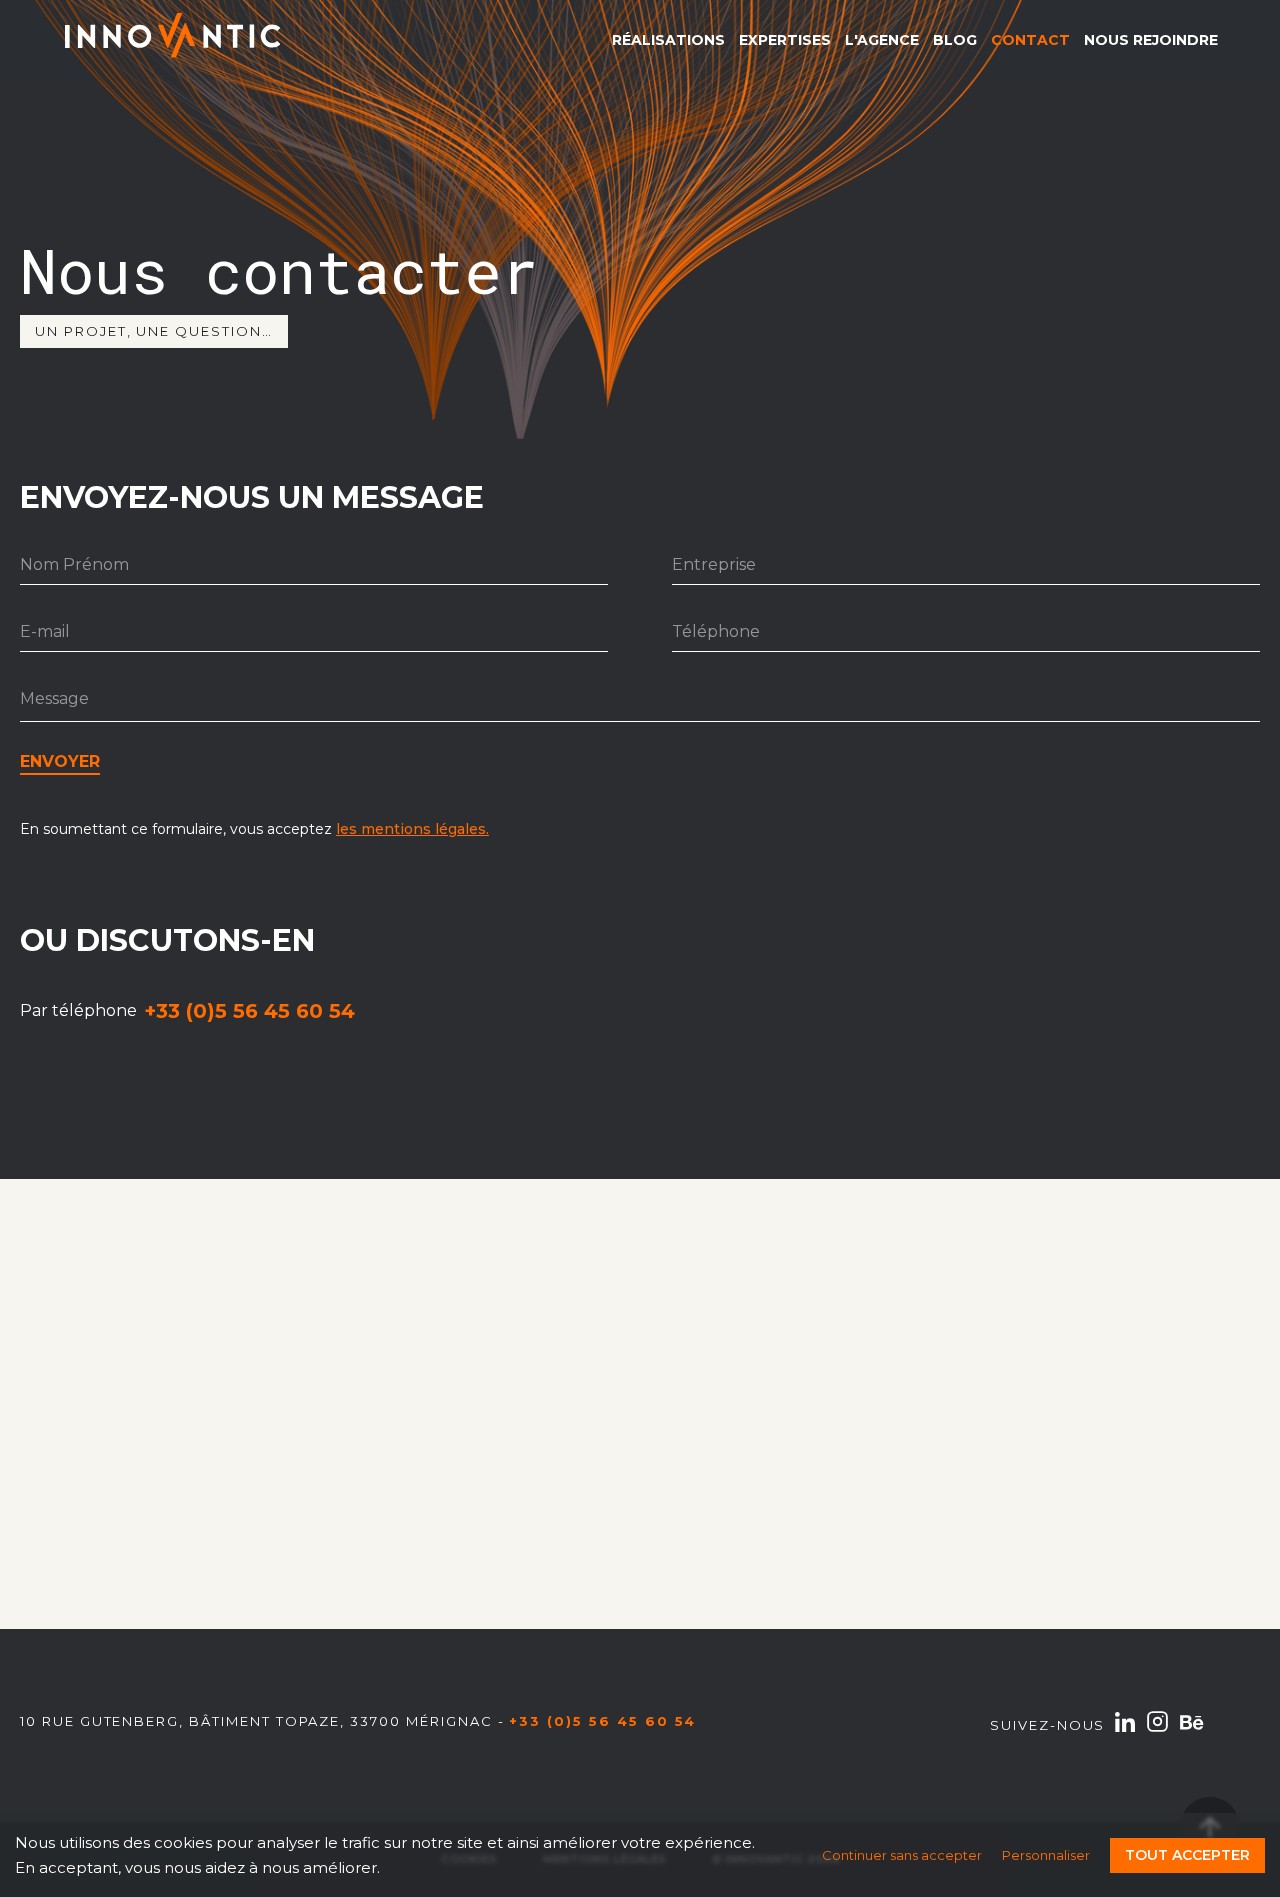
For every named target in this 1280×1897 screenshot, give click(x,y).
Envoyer (60, 761)
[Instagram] (1157, 1725)
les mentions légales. (412, 829)
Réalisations (668, 40)
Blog (955, 40)
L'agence (882, 40)
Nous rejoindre (1151, 40)
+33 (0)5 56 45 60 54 (249, 1011)
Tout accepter (1187, 1855)
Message (54, 698)
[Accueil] (172, 39)
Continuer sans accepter (902, 1855)
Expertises (785, 40)
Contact (1030, 40)
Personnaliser (1046, 1855)
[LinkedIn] (1125, 1726)
